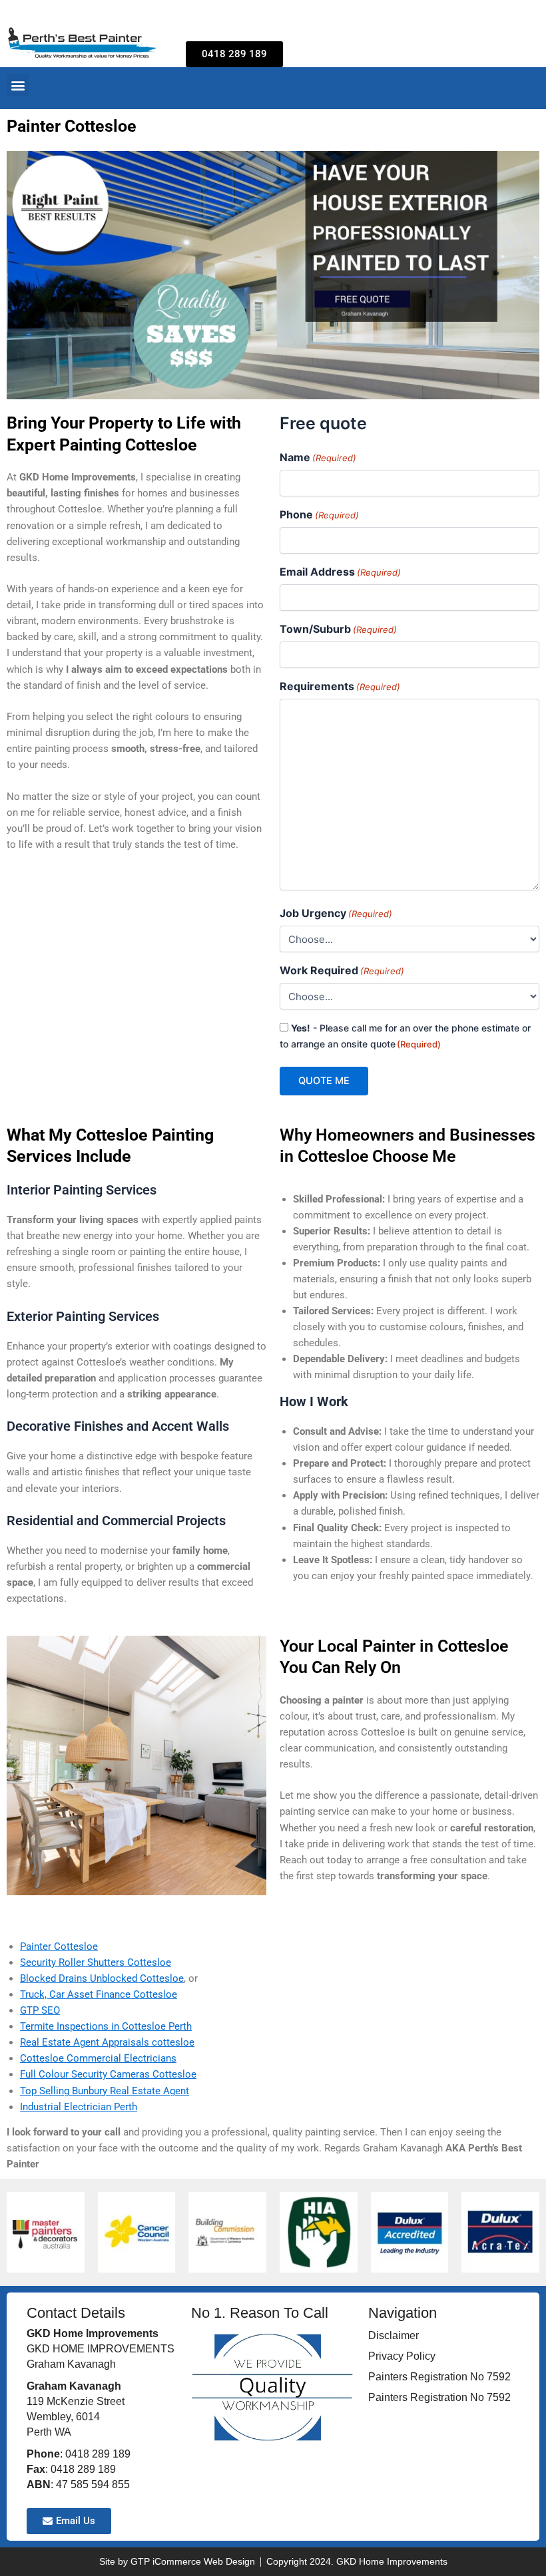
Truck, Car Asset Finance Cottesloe (99, 1994)
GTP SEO (40, 2010)
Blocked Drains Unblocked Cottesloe (102, 1978)
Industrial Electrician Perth (79, 2107)
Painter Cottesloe (59, 1946)
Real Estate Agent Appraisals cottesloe (107, 2042)
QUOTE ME (324, 1081)
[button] (18, 85)
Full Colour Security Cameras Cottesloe (108, 2074)
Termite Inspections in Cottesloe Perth (106, 2026)
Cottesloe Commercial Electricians (98, 2058)
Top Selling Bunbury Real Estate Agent (105, 2091)
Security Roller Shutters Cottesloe (96, 1962)
